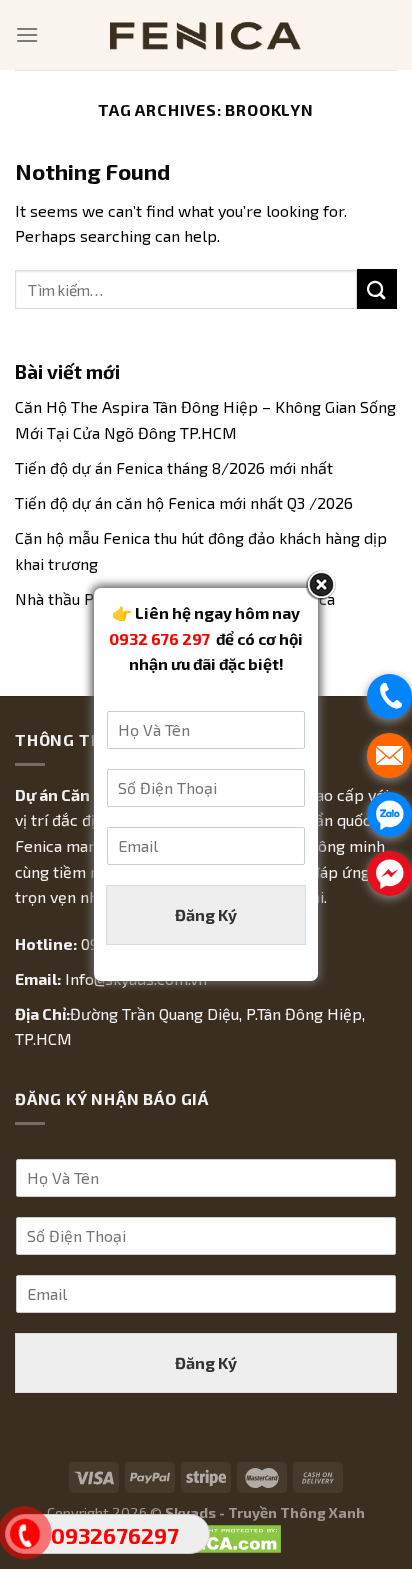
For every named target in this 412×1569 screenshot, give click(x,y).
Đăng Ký (206, 914)
